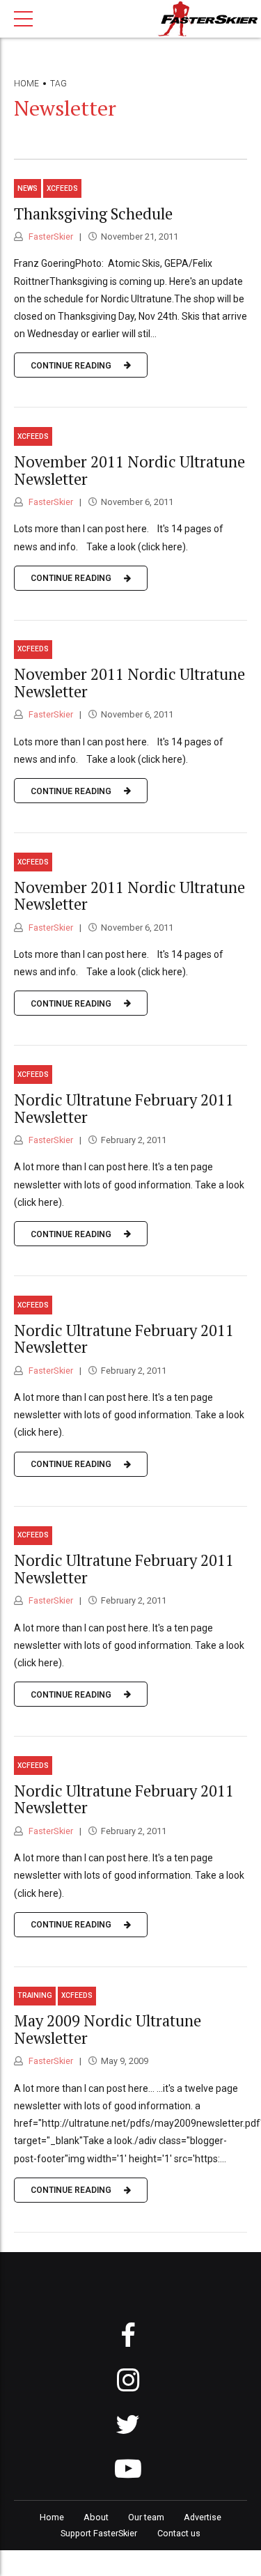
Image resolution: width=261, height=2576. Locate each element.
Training (35, 1995)
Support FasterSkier (99, 2533)
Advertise (203, 2517)
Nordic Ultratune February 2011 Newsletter (124, 1108)
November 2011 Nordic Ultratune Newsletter (129, 470)
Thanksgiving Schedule (93, 214)
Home (26, 84)
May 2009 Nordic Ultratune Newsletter (108, 2029)
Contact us (179, 2533)
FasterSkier (50, 236)
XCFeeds (62, 188)
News (27, 188)
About (96, 2517)
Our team (146, 2517)
